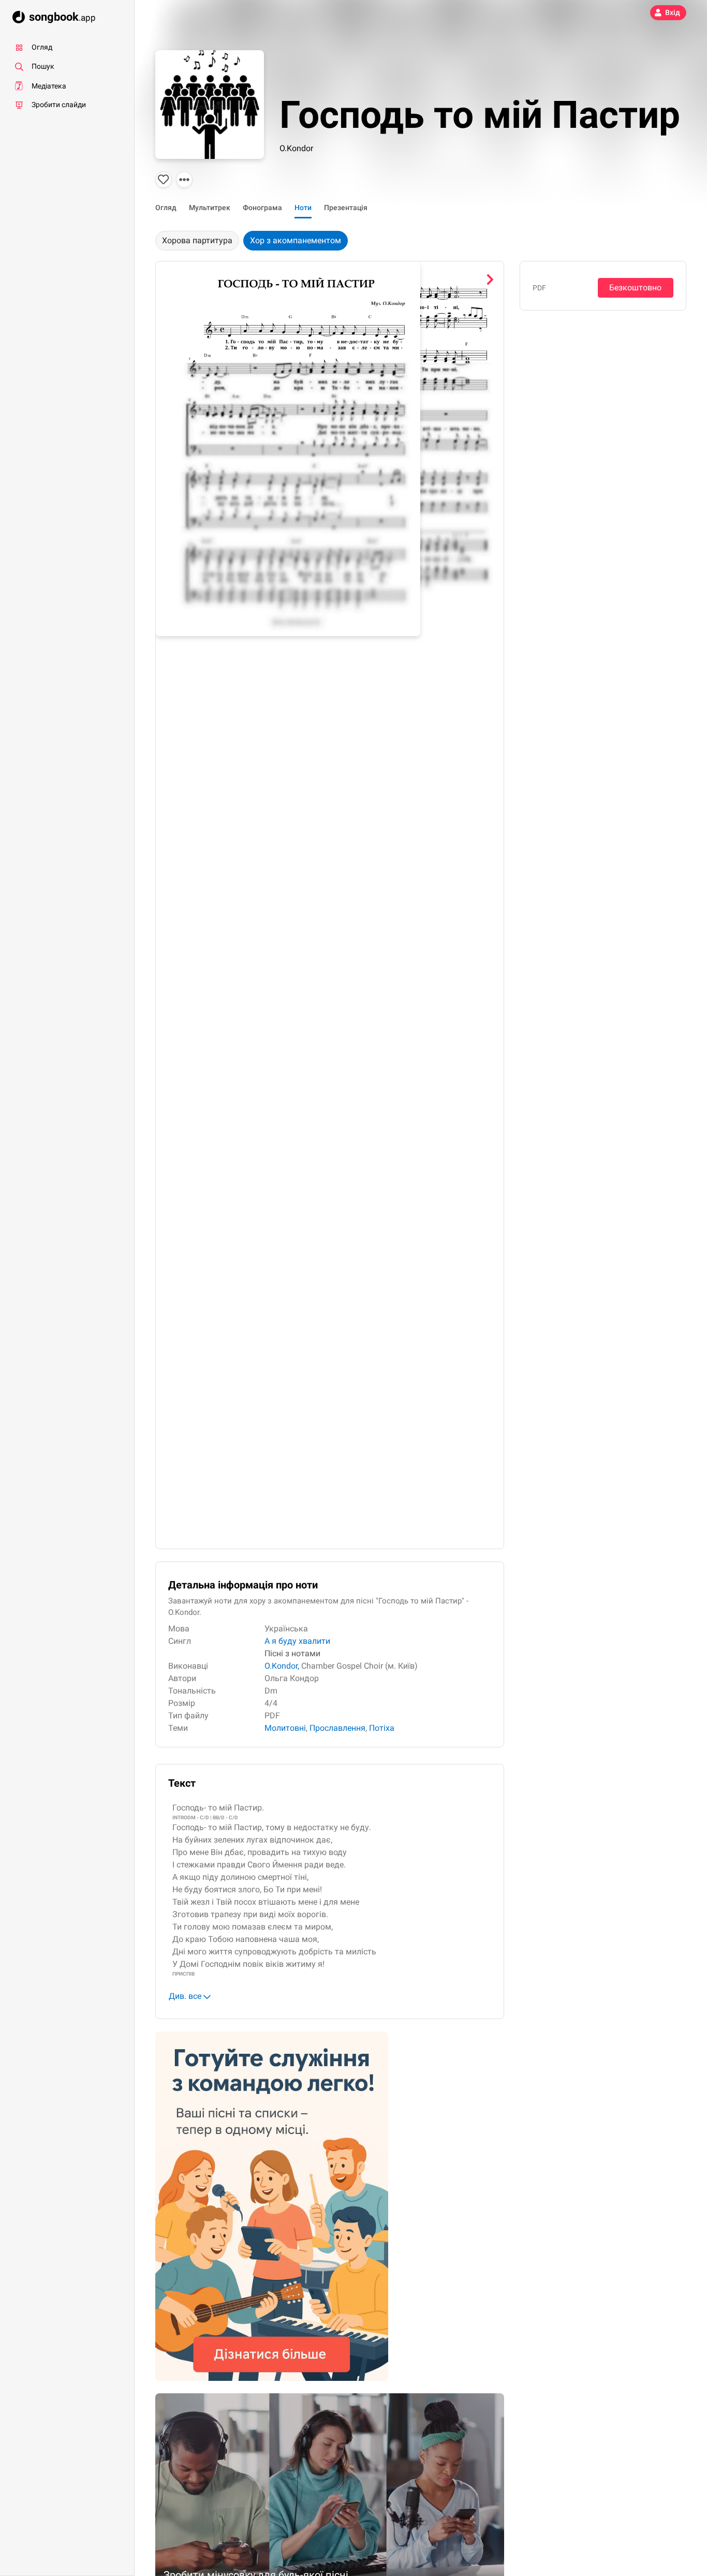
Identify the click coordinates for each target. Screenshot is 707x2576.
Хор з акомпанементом (296, 240)
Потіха (382, 1728)
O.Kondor (296, 148)
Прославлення (337, 1728)
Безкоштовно (635, 288)
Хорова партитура (197, 240)
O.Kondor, (282, 1666)
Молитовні (285, 1728)
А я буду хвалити (297, 1641)
